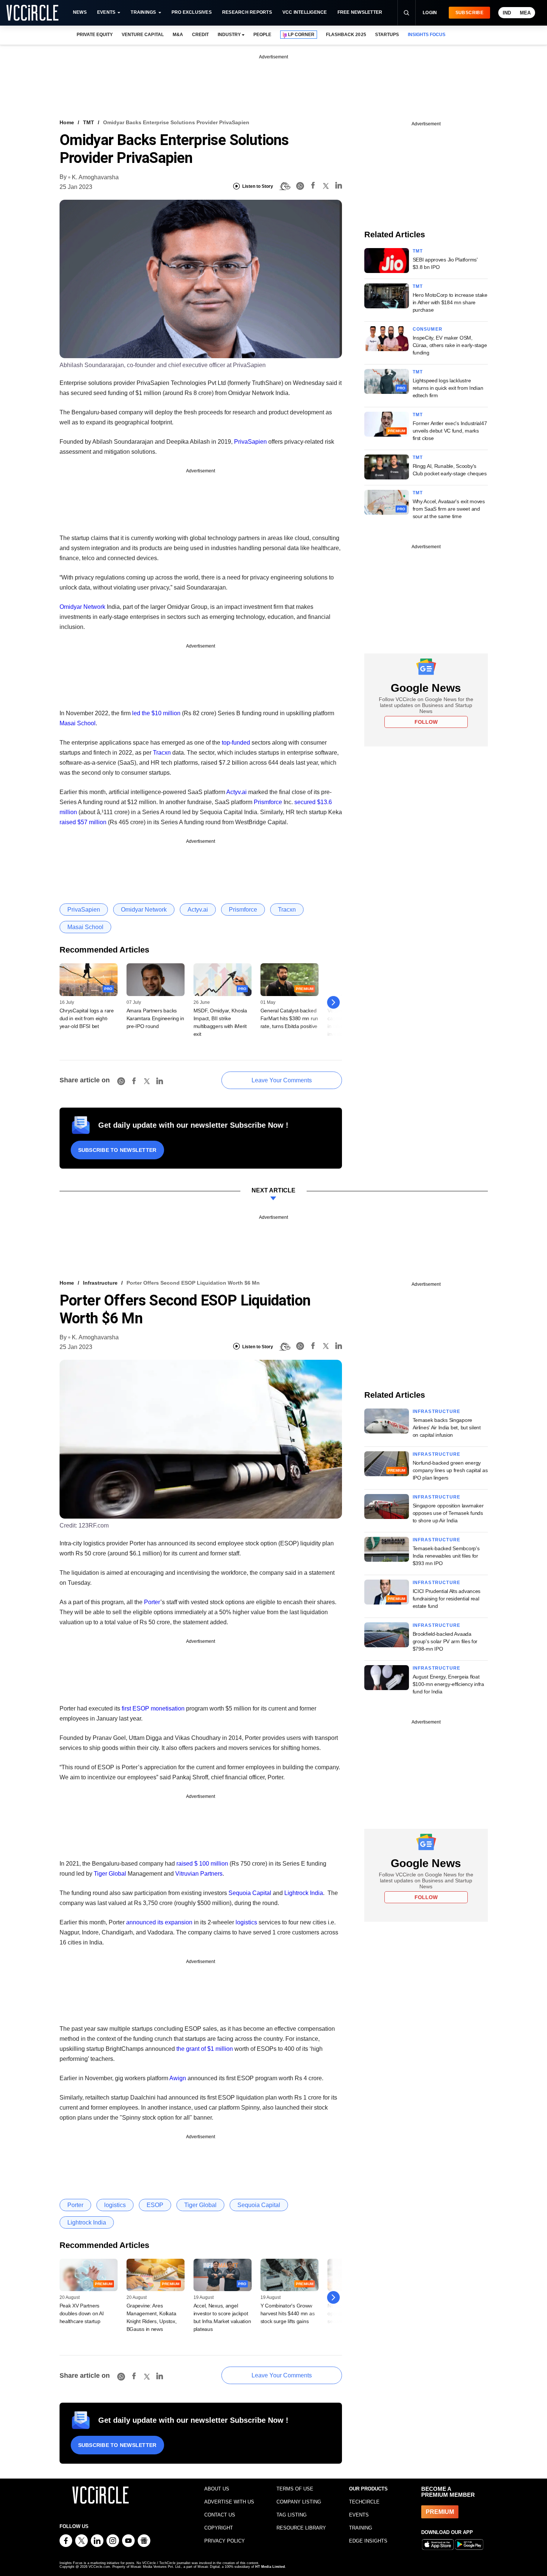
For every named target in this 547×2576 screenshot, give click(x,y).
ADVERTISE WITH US (229, 2502)
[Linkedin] (339, 187)
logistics (246, 1922)
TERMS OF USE (295, 2489)
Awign (178, 2078)
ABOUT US (217, 2489)
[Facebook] (313, 187)
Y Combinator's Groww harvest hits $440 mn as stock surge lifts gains (288, 2313)
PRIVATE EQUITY (95, 35)
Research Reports (247, 12)
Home (67, 122)
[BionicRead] (285, 186)
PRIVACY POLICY (225, 2541)
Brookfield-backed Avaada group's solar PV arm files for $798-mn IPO (445, 1641)
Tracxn (162, 753)
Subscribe (469, 13)
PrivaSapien (250, 442)
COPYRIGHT (219, 2528)
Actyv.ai (236, 792)
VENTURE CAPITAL (143, 35)
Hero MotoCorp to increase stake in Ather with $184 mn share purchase (450, 302)
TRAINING (361, 2528)
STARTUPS (387, 35)
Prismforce (268, 802)
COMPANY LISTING (299, 2502)
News (80, 12)
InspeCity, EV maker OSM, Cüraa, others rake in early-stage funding (450, 345)
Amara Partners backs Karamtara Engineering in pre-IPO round (155, 1018)
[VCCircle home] (32, 13)
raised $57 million (83, 822)
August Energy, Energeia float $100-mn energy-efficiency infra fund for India (448, 1684)
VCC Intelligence (305, 12)
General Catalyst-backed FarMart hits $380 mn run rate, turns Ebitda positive (289, 1018)
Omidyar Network (82, 607)
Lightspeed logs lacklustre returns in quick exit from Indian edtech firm (448, 388)
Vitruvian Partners (199, 1874)
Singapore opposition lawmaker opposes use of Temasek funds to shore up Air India (448, 1513)
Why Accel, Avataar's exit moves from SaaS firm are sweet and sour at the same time (449, 509)
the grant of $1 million (205, 2049)
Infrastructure (100, 1283)
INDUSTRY (229, 35)
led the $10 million (156, 713)
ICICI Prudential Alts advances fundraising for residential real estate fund (447, 1599)
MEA (525, 13)
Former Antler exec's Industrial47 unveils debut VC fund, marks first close (450, 431)
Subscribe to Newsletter (117, 1150)
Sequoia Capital (250, 1893)
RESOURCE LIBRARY (301, 2528)
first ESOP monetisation (153, 1708)
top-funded (236, 743)
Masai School (78, 723)
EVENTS (359, 2515)
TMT (89, 122)
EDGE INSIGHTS (368, 2541)
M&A (178, 35)
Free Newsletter (360, 12)
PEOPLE (262, 35)
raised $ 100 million (202, 1864)
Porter (152, 1602)
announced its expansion (159, 1922)
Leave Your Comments (282, 1080)
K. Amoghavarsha (95, 177)
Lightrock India (304, 1893)
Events (106, 12)
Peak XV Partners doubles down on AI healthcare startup (82, 2313)
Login (430, 13)
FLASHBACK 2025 (346, 35)
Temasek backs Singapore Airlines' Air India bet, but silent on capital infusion (447, 1427)
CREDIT (200, 35)
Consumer (428, 329)
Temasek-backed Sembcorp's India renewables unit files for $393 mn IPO (446, 1556)
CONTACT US (220, 2515)
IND (507, 13)
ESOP (155, 2205)
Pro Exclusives (192, 12)
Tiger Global (110, 1874)
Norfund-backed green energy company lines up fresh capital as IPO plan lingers (450, 1470)
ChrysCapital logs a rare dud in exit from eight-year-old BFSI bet (87, 1018)
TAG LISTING (292, 2515)
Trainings (143, 12)
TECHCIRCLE (364, 2502)
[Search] (406, 13)
